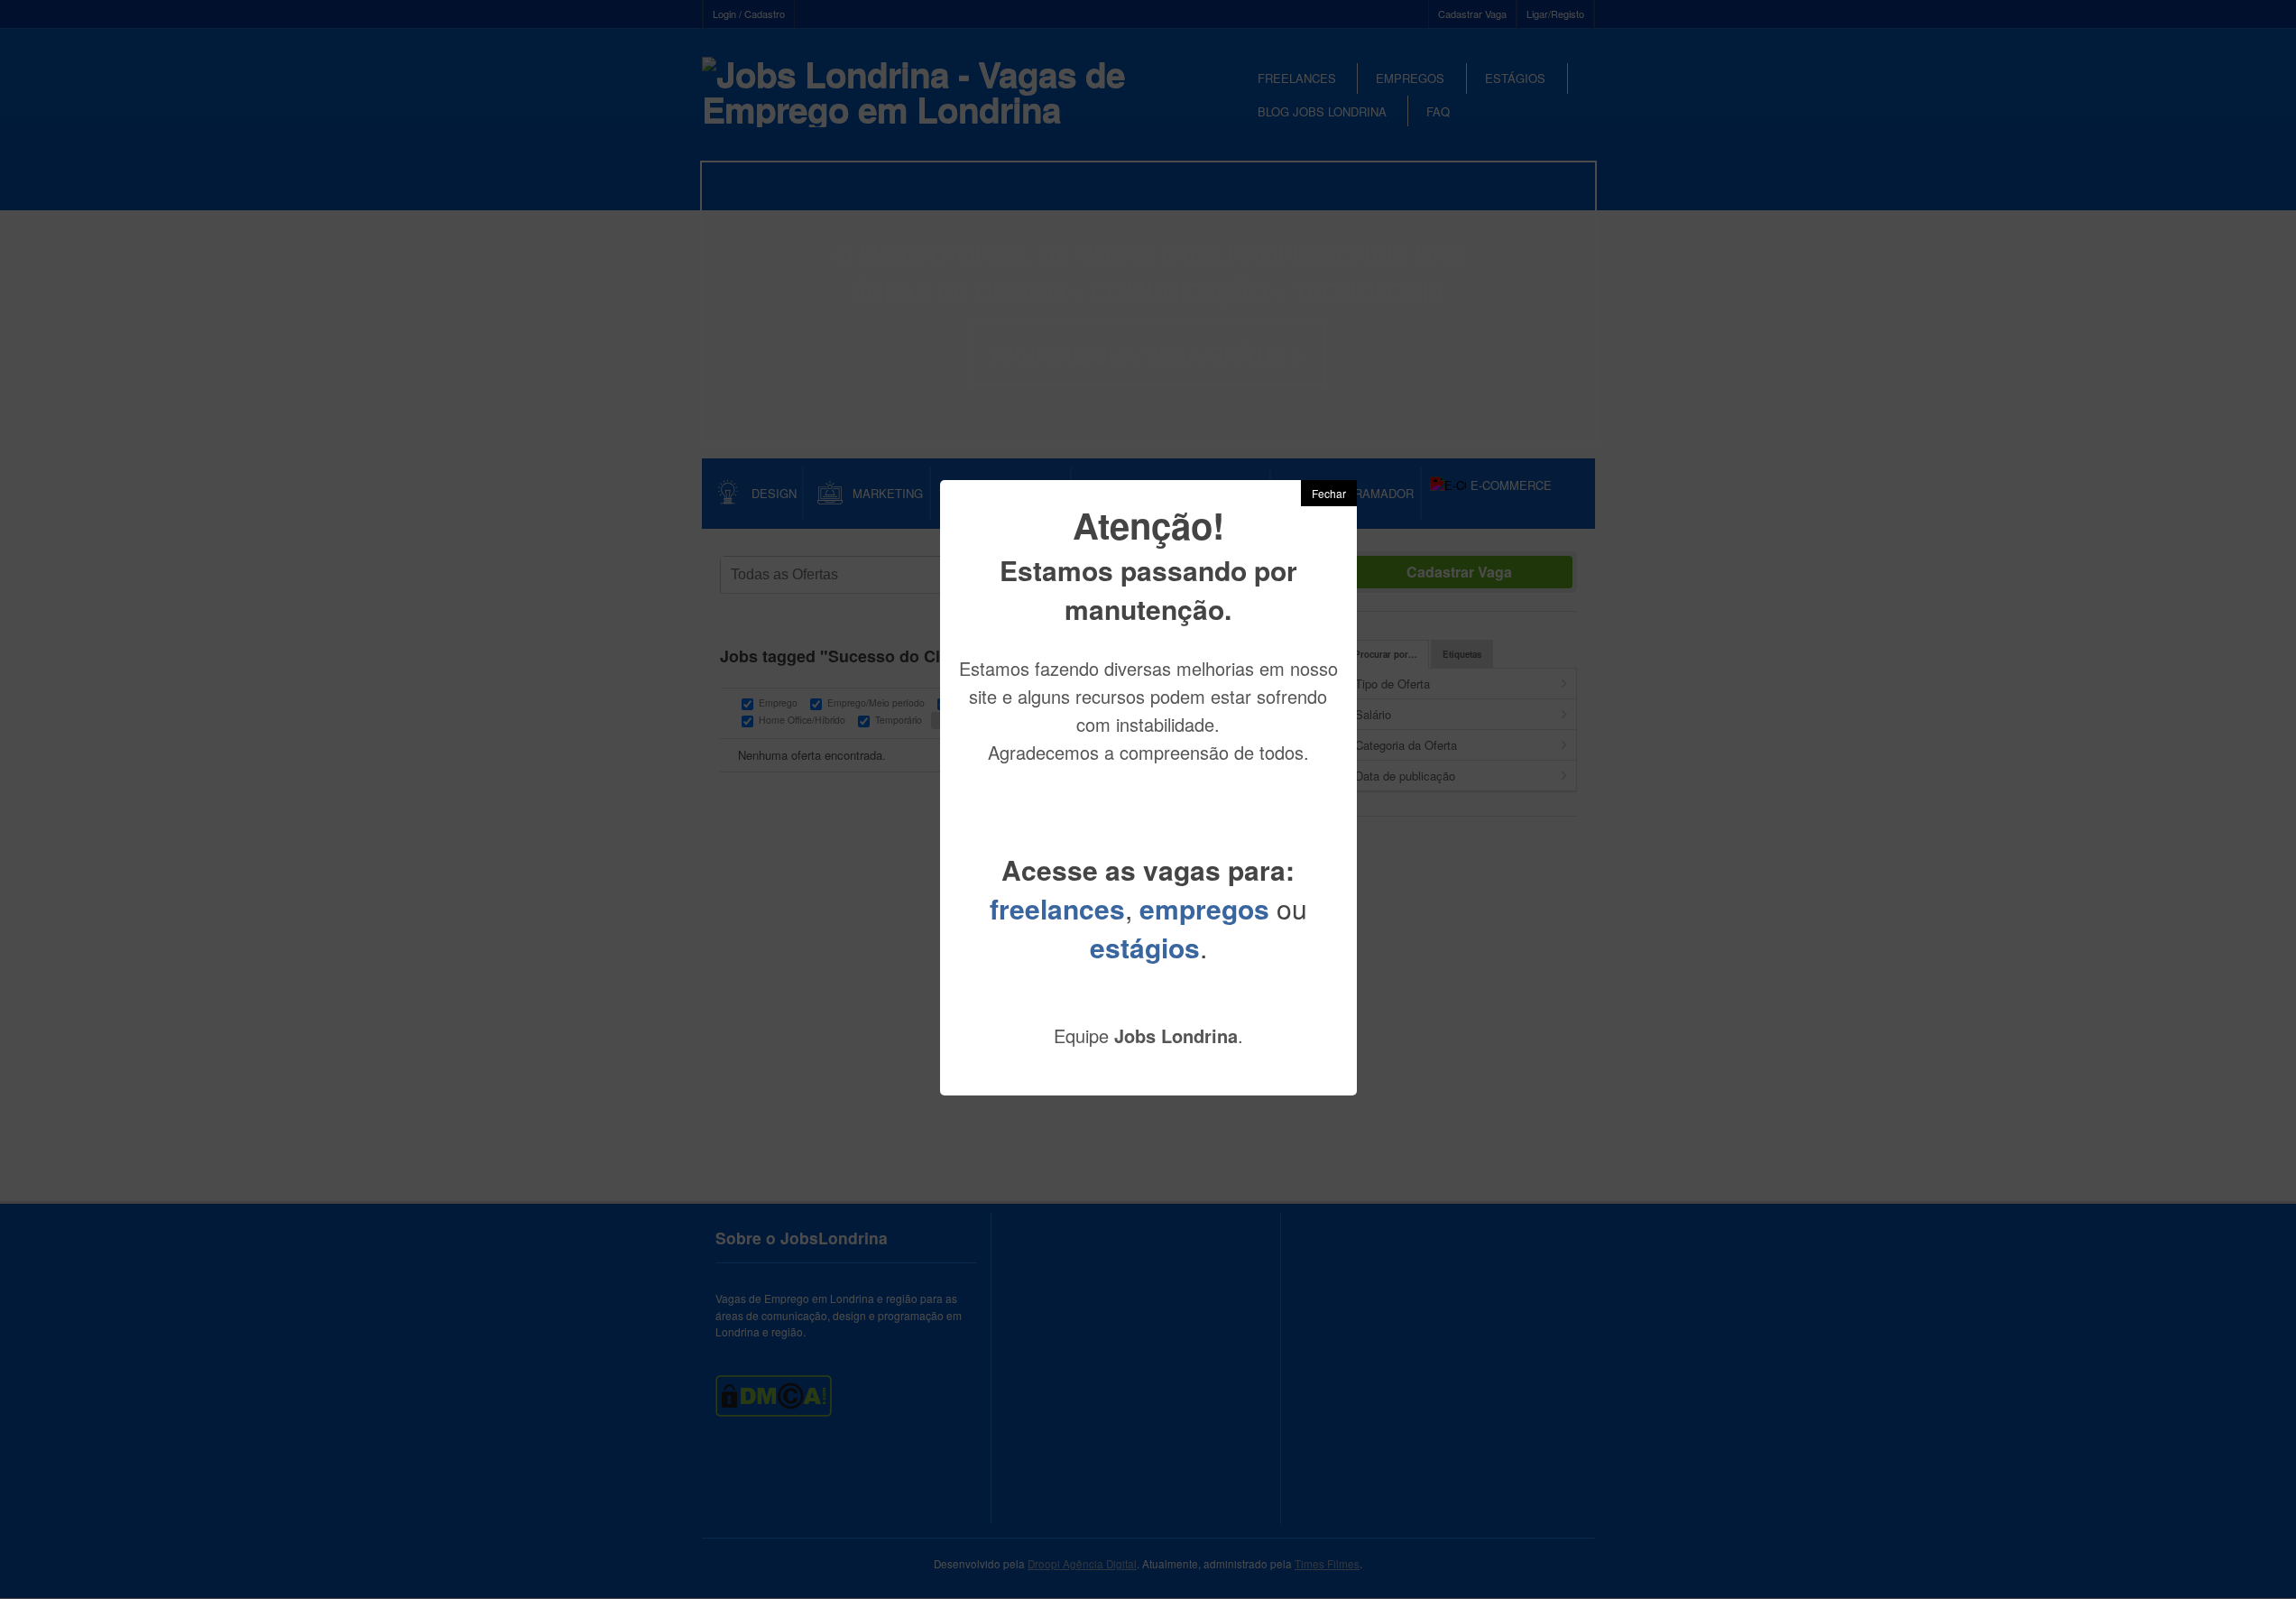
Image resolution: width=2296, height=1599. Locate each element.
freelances (1057, 908)
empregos (1204, 908)
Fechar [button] (1329, 493)
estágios (1145, 947)
